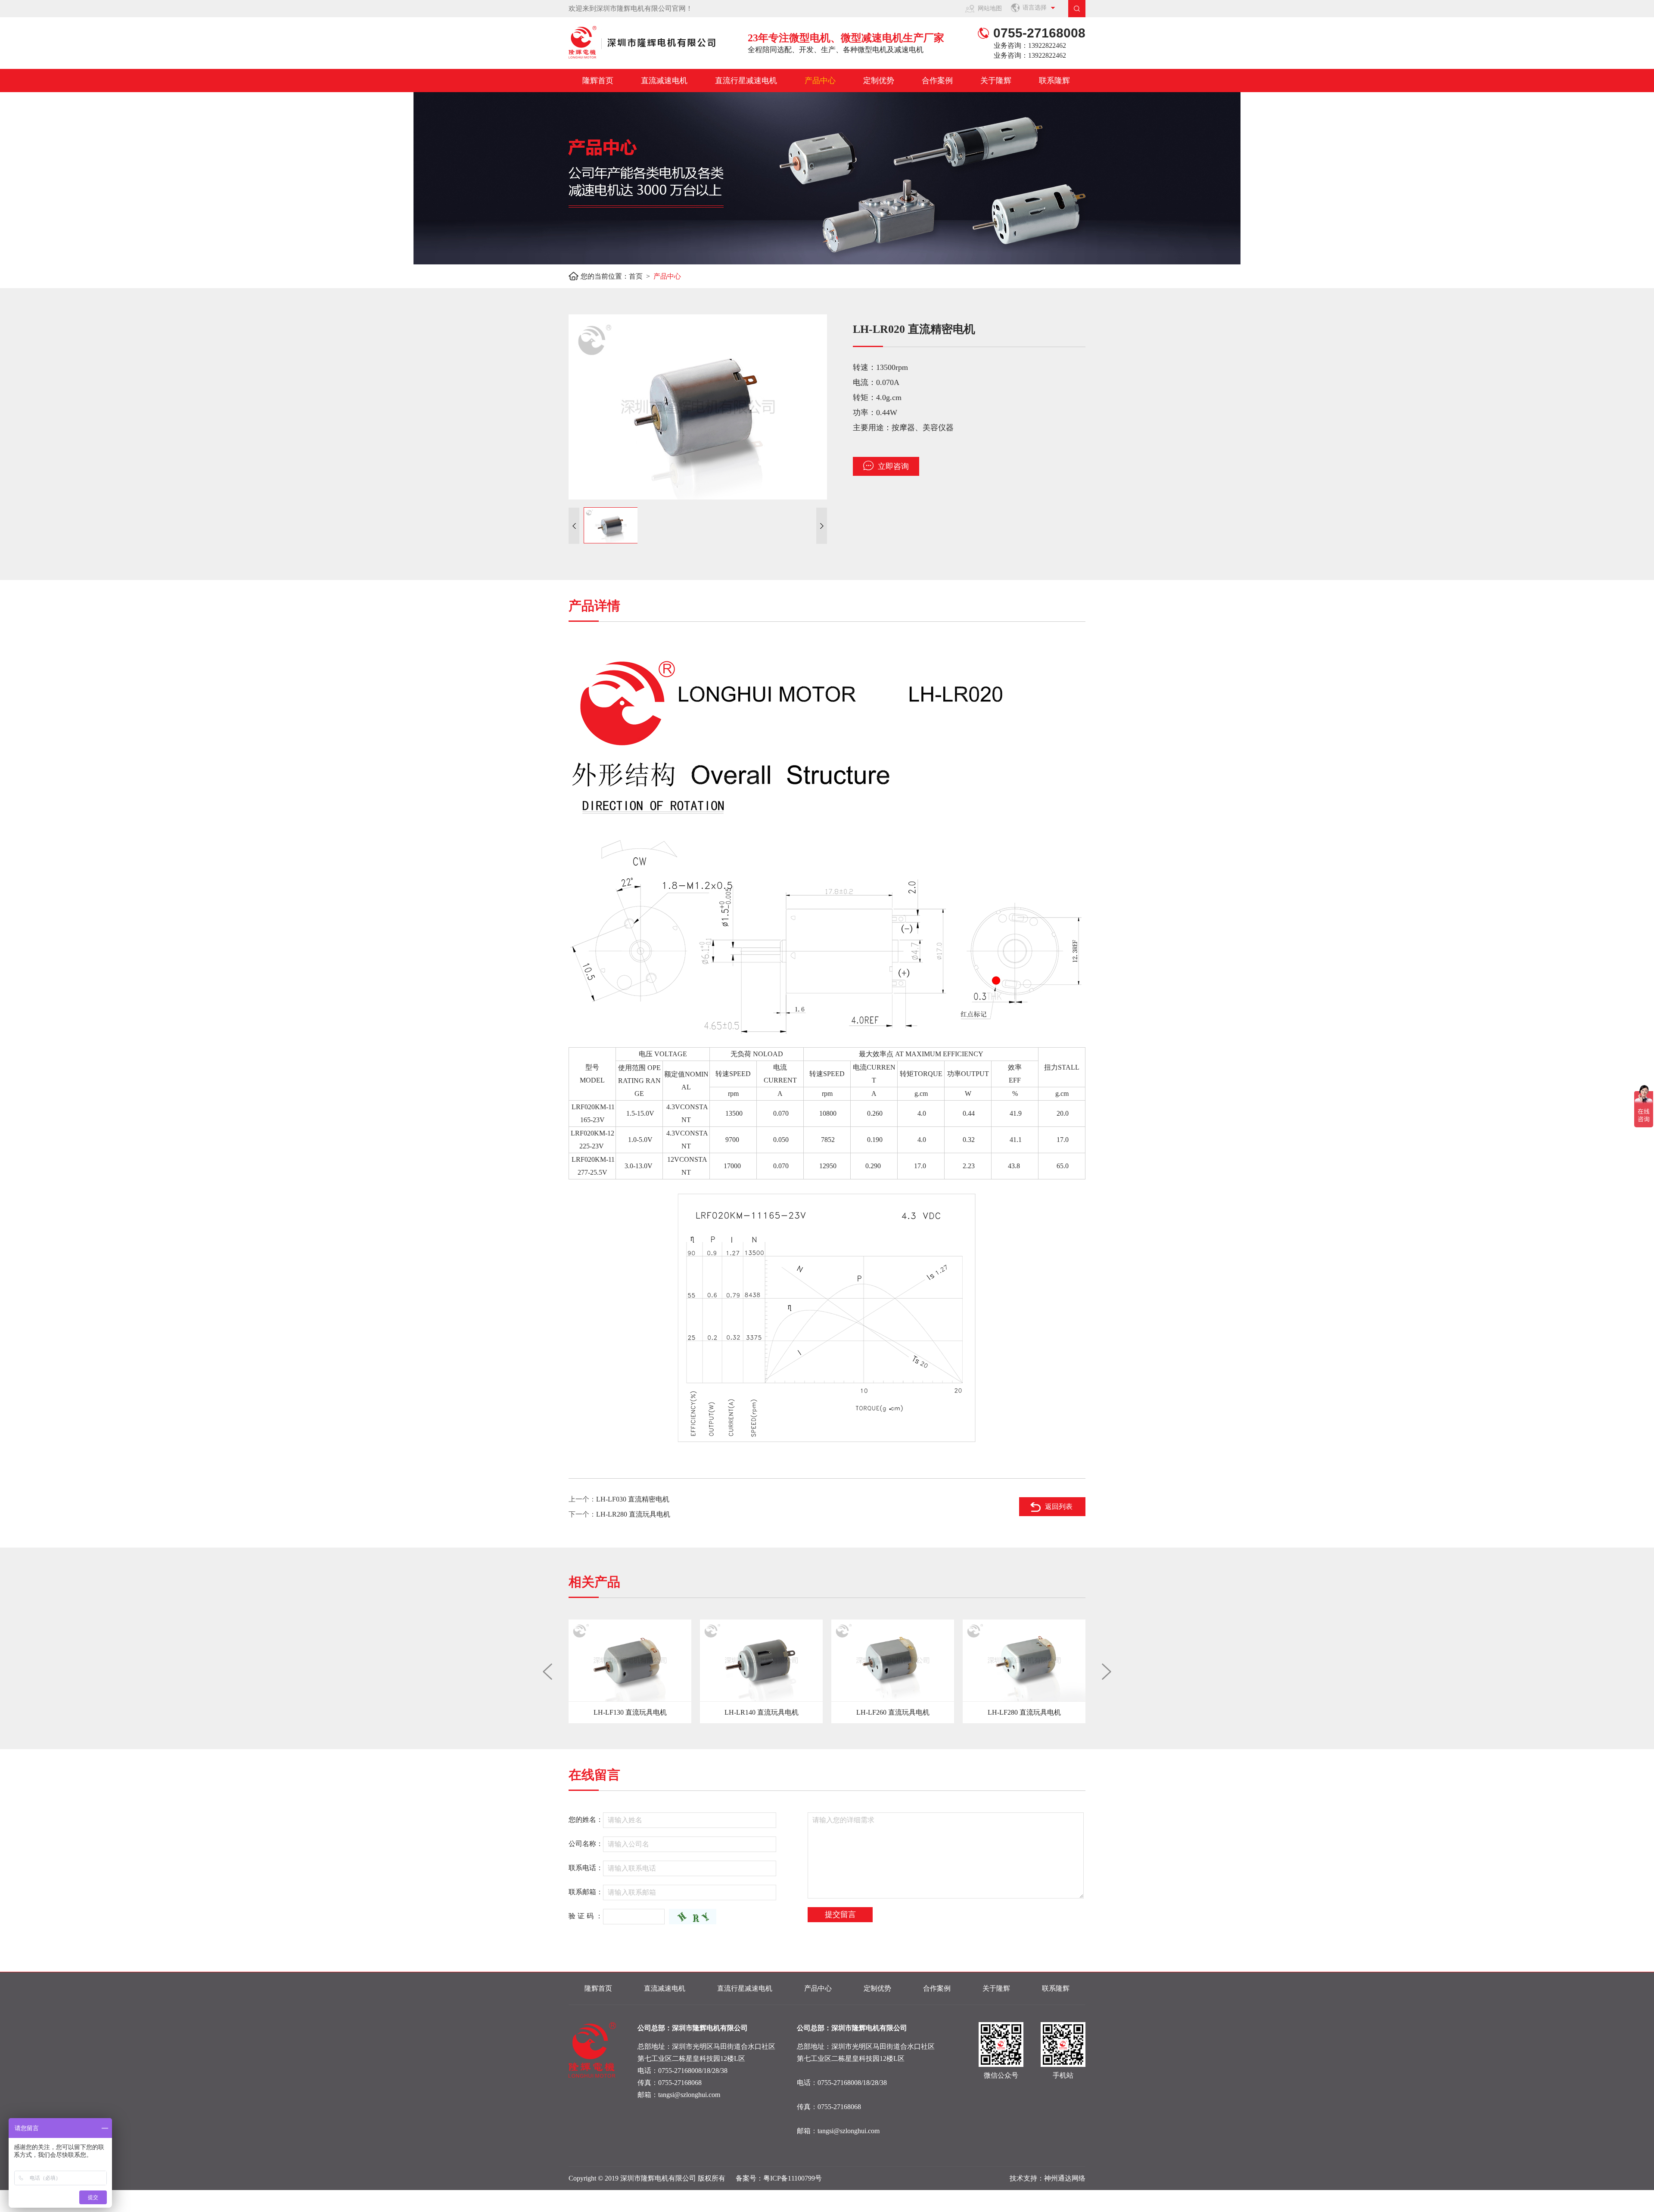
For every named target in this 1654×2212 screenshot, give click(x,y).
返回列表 (1059, 1506)
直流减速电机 (664, 81)
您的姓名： (586, 1820)
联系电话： (586, 1868)
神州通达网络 (1065, 2178)
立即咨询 (893, 466)
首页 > (641, 276)
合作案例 (937, 81)
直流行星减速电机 (746, 81)
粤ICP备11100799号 (793, 2178)
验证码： (587, 1916)
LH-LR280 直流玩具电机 (633, 1514)
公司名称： (586, 1844)
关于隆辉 (996, 81)
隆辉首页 (598, 81)
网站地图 (990, 8)
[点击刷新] (693, 1917)
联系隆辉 (1054, 81)
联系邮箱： (586, 1892)
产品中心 (820, 81)
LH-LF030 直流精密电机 (633, 1499)
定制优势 (879, 81)
